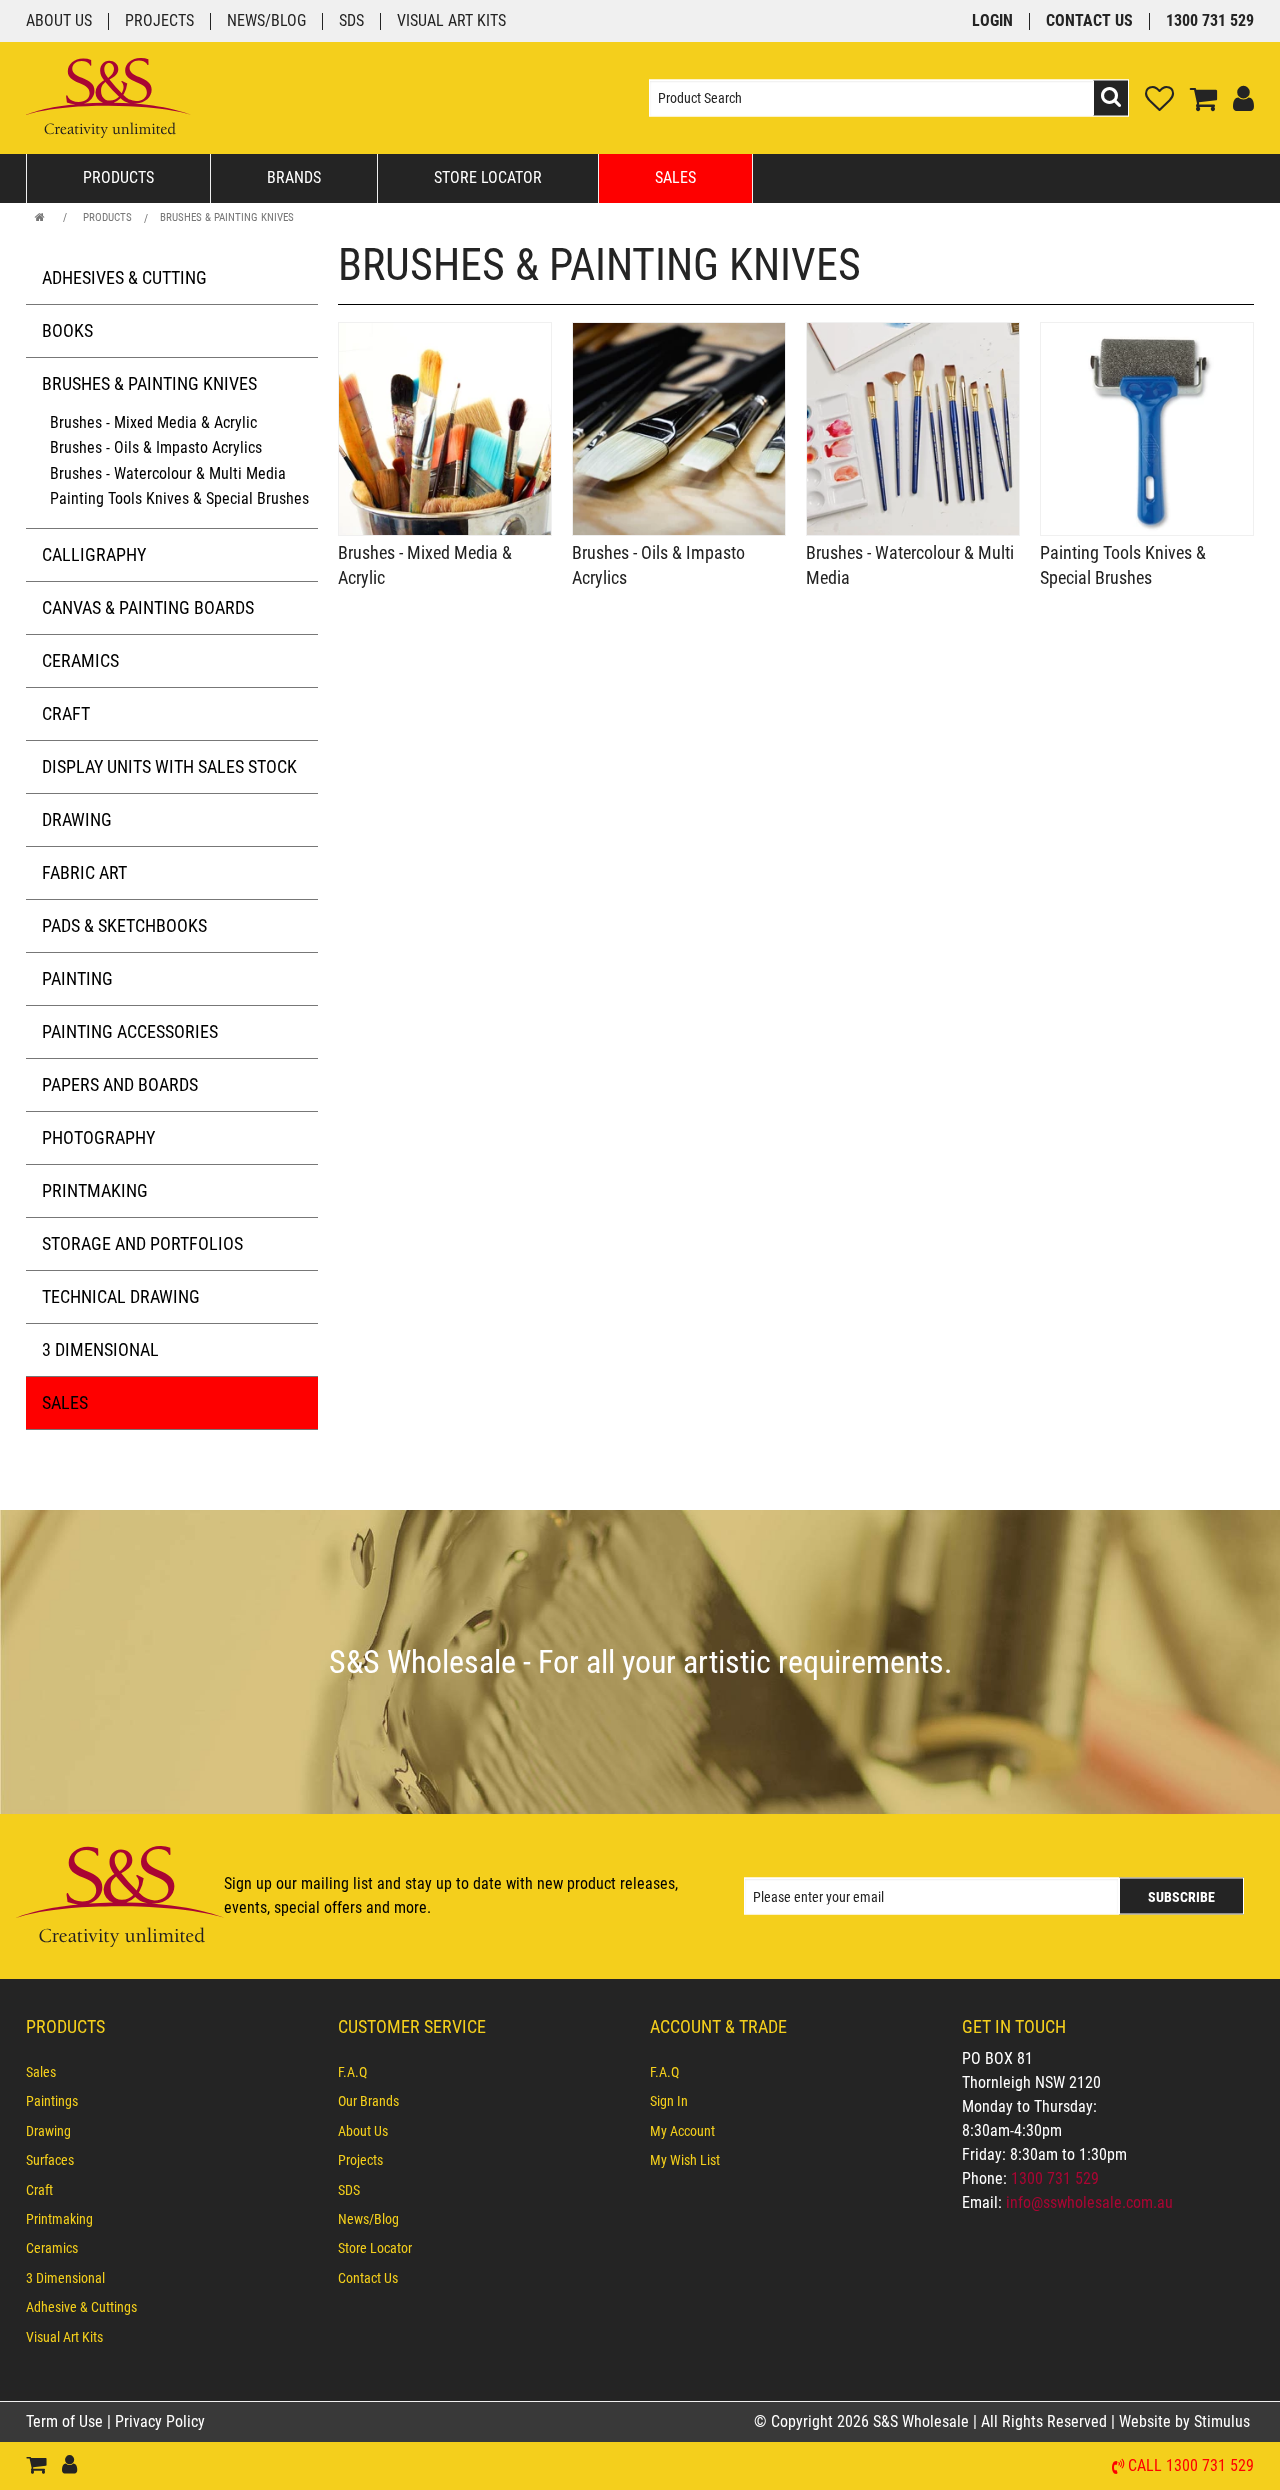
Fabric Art (84, 872)
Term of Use (66, 2421)
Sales (675, 177)
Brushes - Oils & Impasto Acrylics (156, 447)
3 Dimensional (100, 1349)
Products (118, 177)
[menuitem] (172, 2072)
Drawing (77, 819)
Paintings (52, 2101)
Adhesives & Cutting (124, 277)
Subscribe (1181, 1897)
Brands (294, 177)
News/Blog (266, 21)
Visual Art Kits (451, 21)
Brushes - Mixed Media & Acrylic (153, 422)
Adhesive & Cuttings (81, 2307)
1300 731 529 (1210, 21)
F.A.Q (352, 2072)
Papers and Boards (120, 1084)
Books (67, 330)
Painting (77, 978)
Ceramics (80, 660)
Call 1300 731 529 (1191, 2466)
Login (992, 21)
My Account (682, 2131)
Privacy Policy (160, 2421)
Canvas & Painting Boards (148, 607)
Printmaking (95, 1190)
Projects (159, 21)
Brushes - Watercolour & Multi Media (168, 473)
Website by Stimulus (1186, 2421)
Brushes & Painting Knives (227, 217)
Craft (66, 713)
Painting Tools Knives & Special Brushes (179, 498)
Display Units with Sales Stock (169, 766)
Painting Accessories (130, 1031)
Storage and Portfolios (142, 1243)
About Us (59, 21)
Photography (98, 1137)
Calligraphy (94, 554)
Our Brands (368, 2101)
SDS (351, 21)
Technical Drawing (121, 1296)
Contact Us (1089, 21)
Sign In (669, 2101)
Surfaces (50, 2160)
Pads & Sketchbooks (124, 925)
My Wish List (685, 2160)
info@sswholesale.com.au (1089, 2202)
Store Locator (488, 177)
